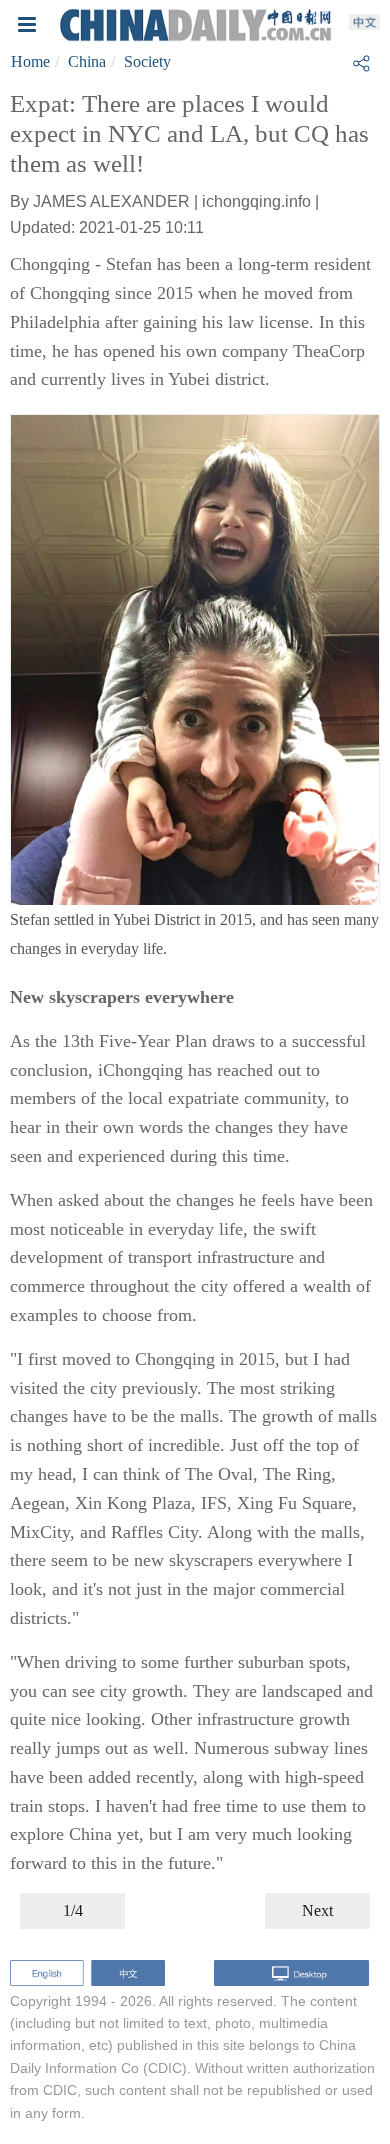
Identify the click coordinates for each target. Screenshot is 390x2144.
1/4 (73, 1910)
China (87, 61)
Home (30, 61)
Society (147, 61)
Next (317, 1910)
